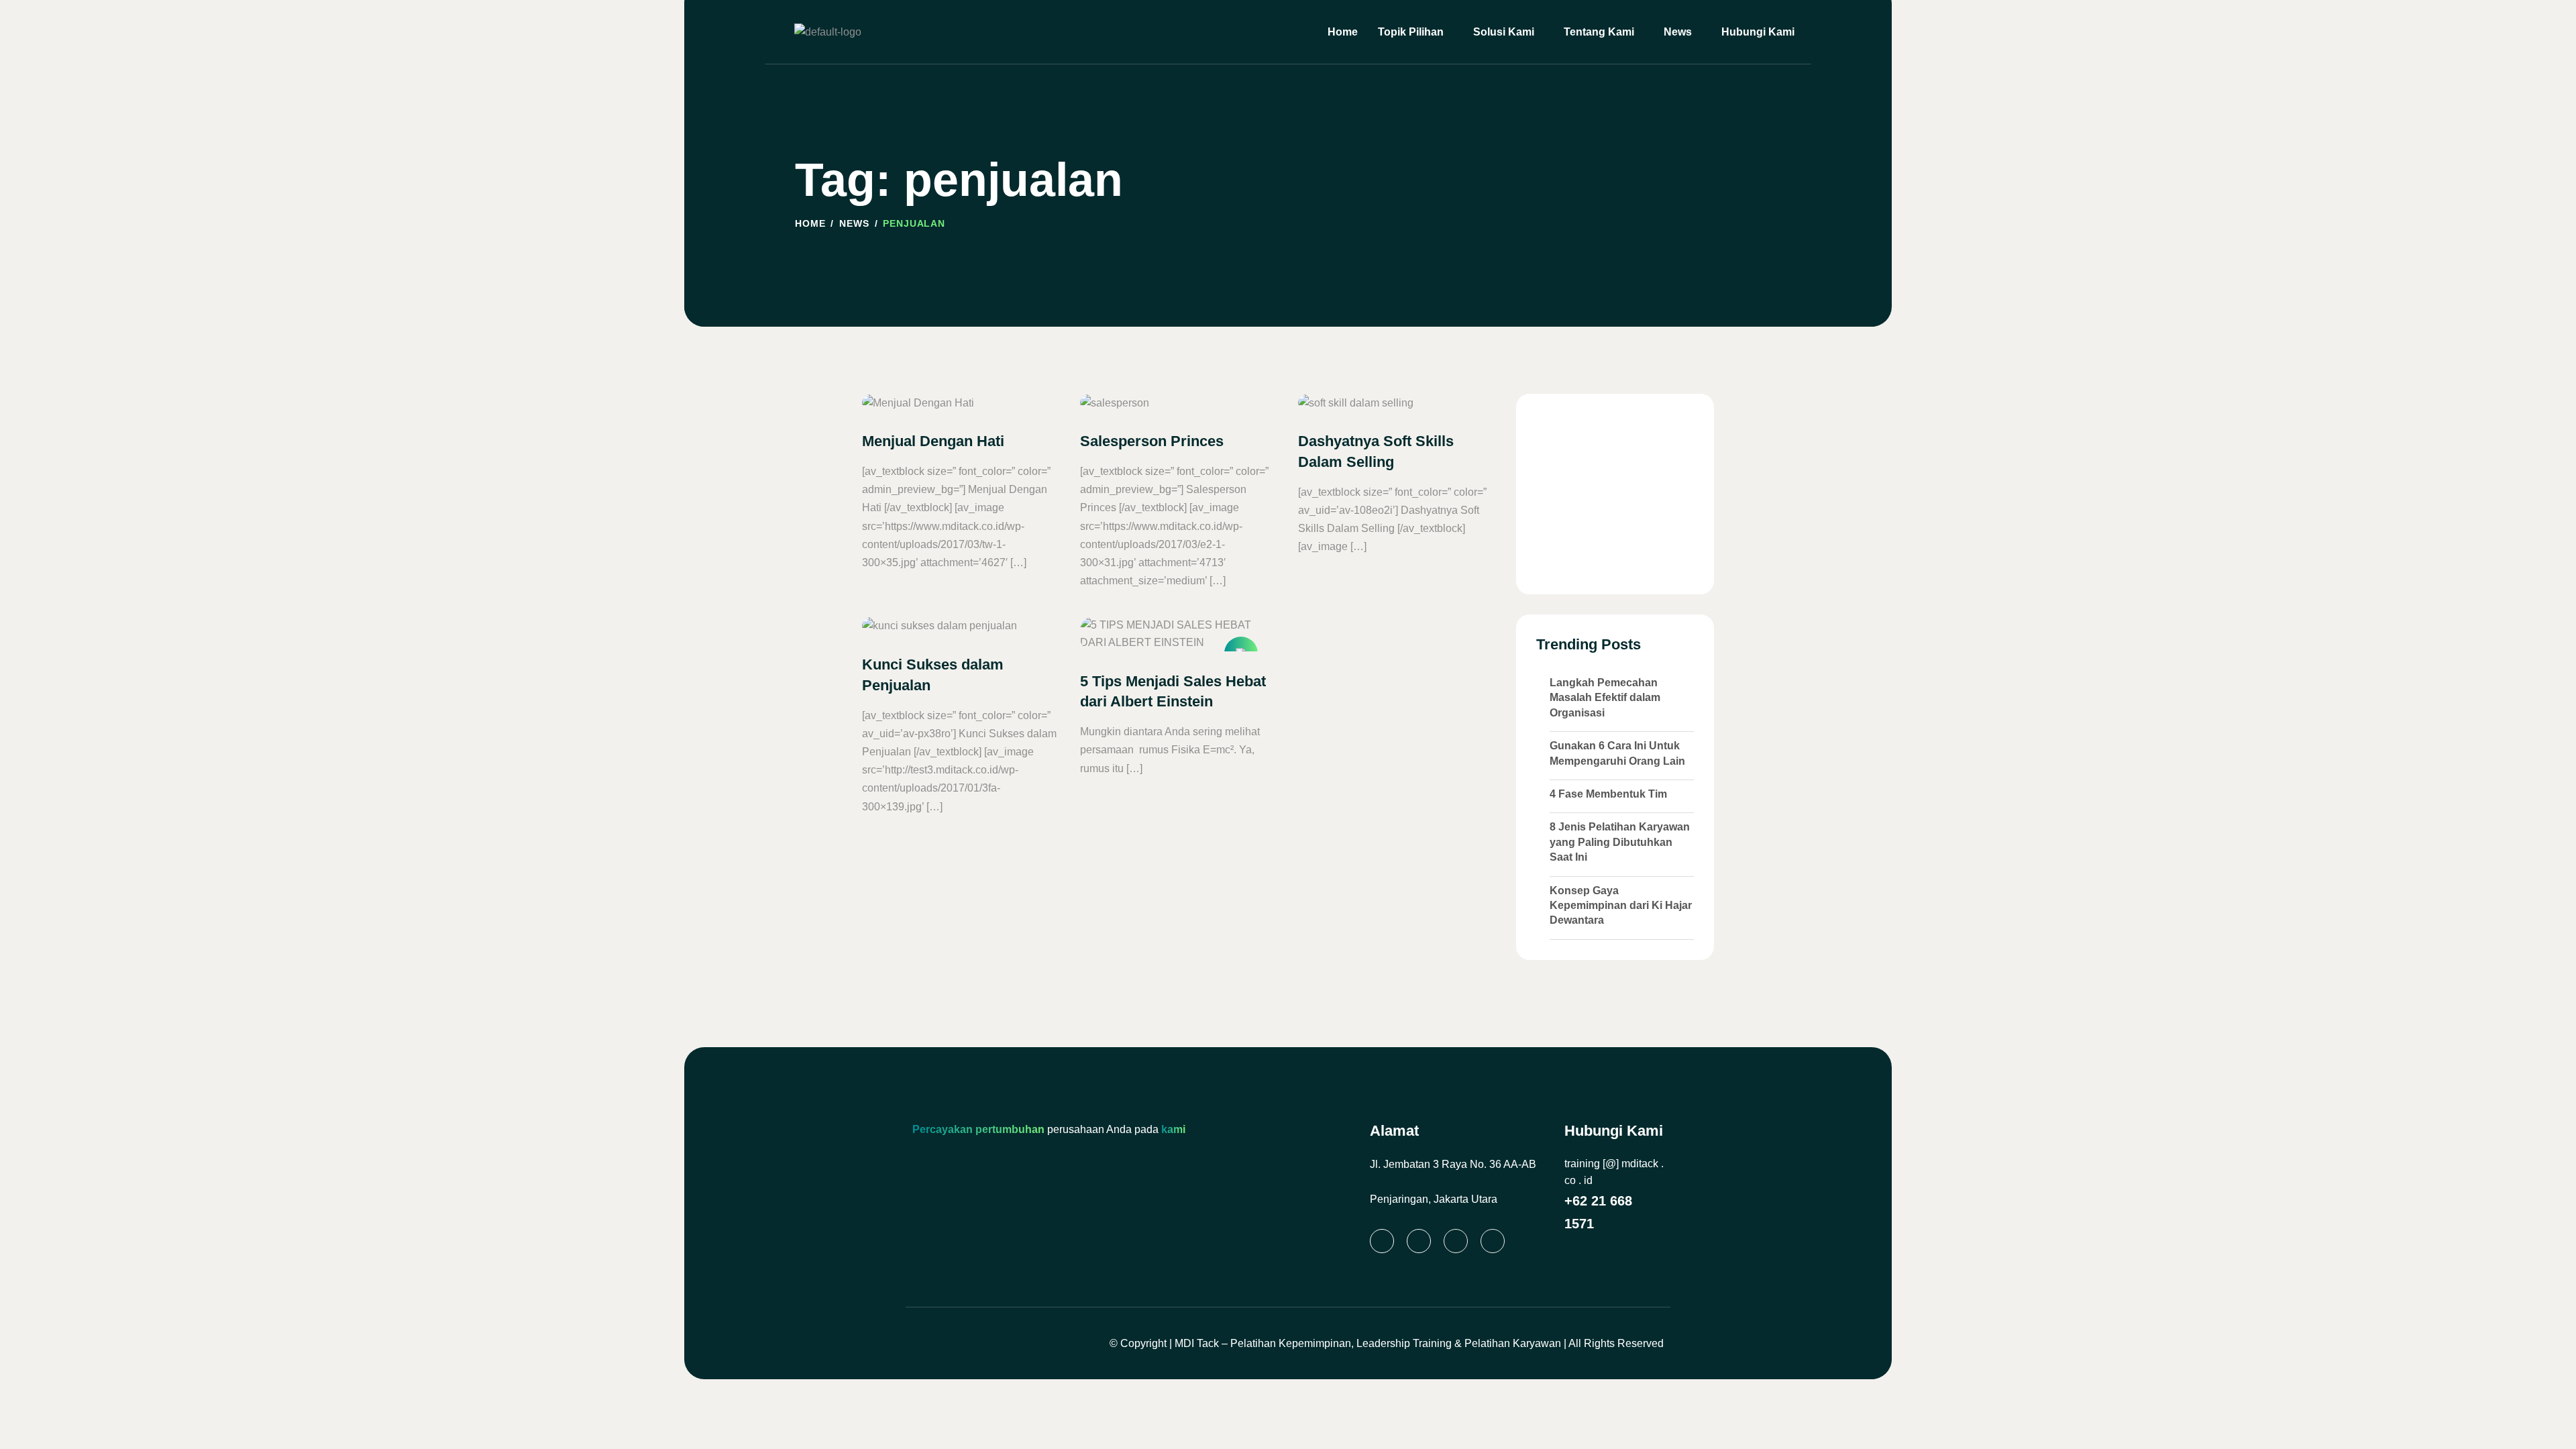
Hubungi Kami (1758, 32)
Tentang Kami (1599, 32)
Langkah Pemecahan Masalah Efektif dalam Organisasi (1605, 698)
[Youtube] (1493, 1241)
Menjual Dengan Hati (933, 441)
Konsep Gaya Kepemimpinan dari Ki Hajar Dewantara (1621, 906)
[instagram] (1419, 1241)
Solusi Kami (1504, 32)
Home (1343, 32)
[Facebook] (1456, 1241)
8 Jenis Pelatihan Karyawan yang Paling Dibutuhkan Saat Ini (1620, 842)
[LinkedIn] (1382, 1241)
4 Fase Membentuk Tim (1608, 794)
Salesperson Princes (1152, 441)
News (1678, 32)
